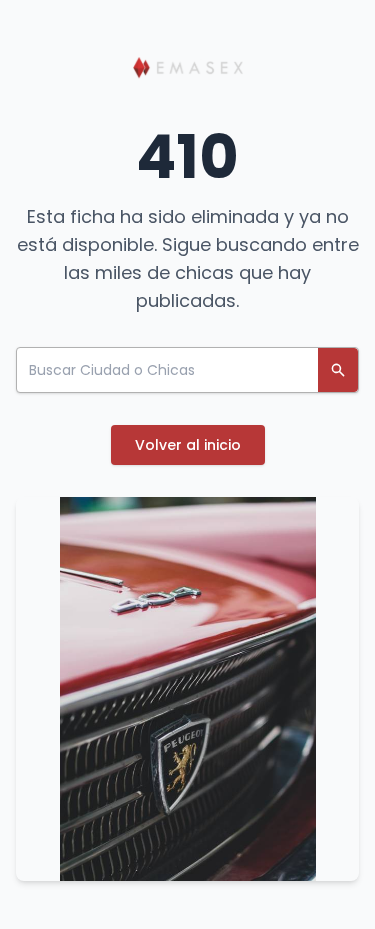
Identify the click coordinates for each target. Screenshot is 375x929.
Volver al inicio (188, 445)
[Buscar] (338, 370)
